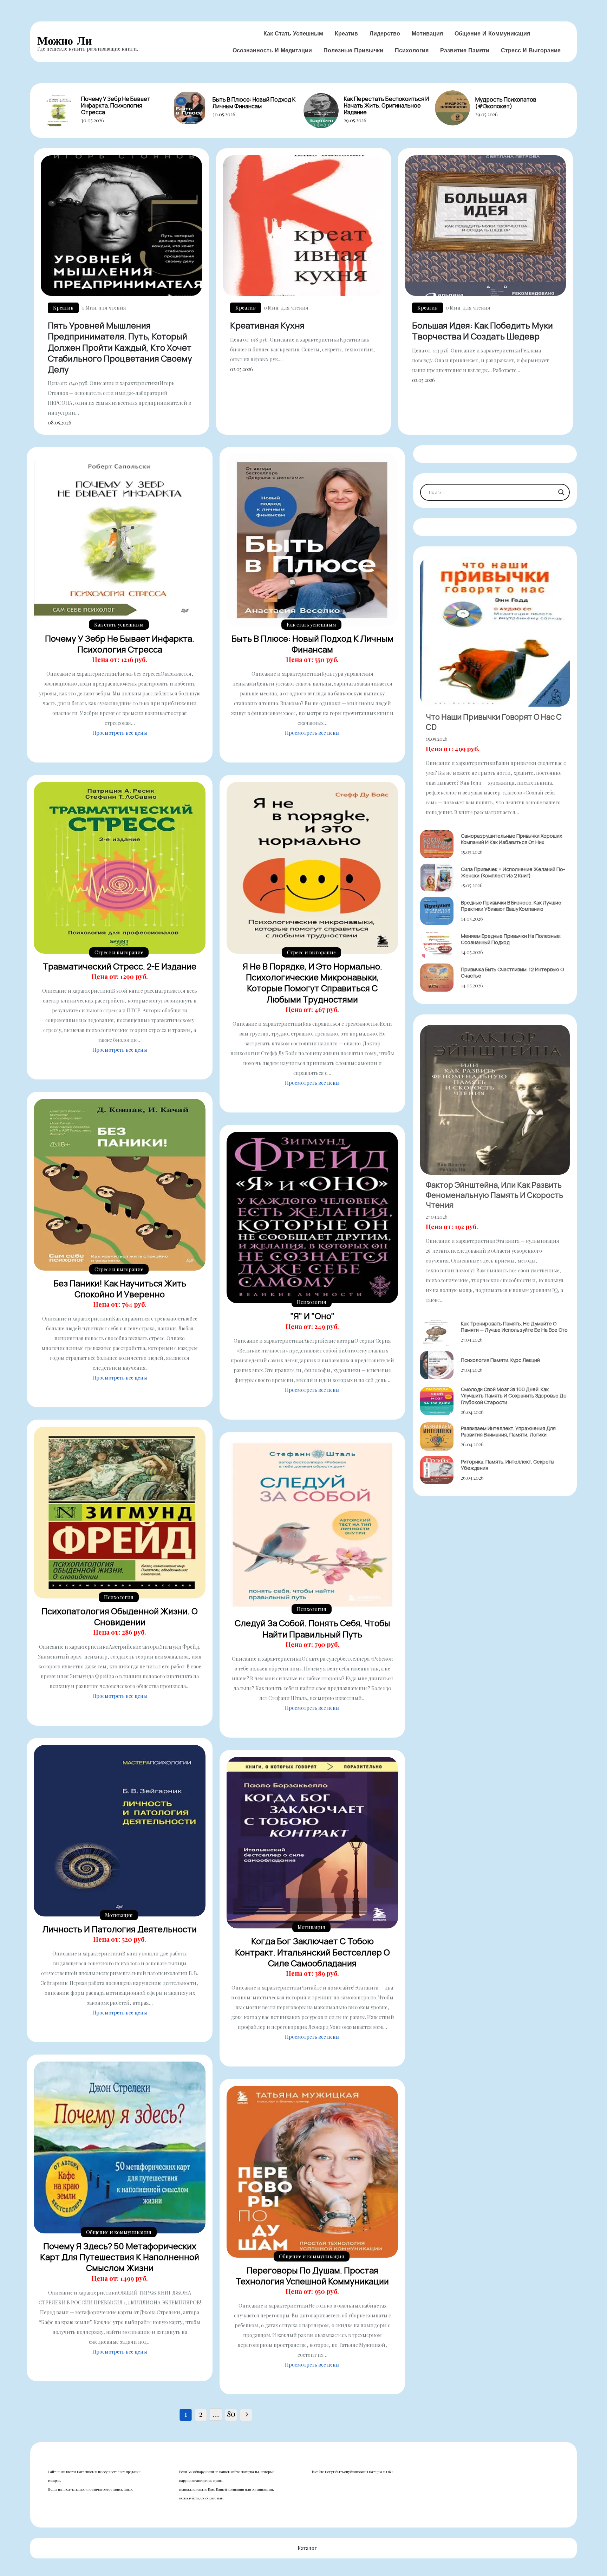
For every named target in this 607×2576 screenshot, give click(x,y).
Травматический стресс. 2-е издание (120, 966)
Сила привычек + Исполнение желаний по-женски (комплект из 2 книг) (513, 872)
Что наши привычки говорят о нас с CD (494, 722)
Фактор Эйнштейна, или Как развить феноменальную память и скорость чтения (494, 1195)
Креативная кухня (267, 325)
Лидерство (385, 33)
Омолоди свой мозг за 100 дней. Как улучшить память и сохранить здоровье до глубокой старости (514, 1396)
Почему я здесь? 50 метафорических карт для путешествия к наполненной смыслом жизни (120, 2257)
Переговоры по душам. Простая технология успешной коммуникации (312, 2276)
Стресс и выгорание (531, 50)
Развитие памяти (465, 50)
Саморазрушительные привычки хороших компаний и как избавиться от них (511, 839)
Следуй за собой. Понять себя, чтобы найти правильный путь (312, 1628)
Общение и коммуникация (492, 33)
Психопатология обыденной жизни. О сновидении (120, 1616)
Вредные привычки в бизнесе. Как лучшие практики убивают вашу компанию (511, 906)
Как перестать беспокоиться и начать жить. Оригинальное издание (386, 105)
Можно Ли (64, 41)
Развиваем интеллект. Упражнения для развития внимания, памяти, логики (508, 1431)
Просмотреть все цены (120, 733)
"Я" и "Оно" (312, 1316)
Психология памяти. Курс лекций (500, 1360)
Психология (412, 50)
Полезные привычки (353, 50)
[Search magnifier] (561, 492)
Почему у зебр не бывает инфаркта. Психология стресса (116, 105)
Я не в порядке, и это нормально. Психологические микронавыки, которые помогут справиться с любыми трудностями (312, 983)
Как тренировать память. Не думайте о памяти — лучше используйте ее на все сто (514, 1327)
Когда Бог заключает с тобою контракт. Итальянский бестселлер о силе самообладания (312, 1952)
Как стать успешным (293, 33)
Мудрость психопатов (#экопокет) (506, 103)
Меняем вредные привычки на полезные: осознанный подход (511, 939)
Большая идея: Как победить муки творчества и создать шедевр (482, 331)
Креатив (346, 33)
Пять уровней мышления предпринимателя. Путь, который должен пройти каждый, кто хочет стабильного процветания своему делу (120, 347)
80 (231, 2414)
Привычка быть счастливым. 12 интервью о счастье (512, 972)
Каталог (307, 2548)
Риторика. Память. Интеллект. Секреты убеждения (508, 1465)
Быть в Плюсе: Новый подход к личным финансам (254, 103)
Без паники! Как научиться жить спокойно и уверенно (120, 1289)
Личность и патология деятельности (120, 1929)
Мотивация (427, 33)
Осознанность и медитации (272, 50)
